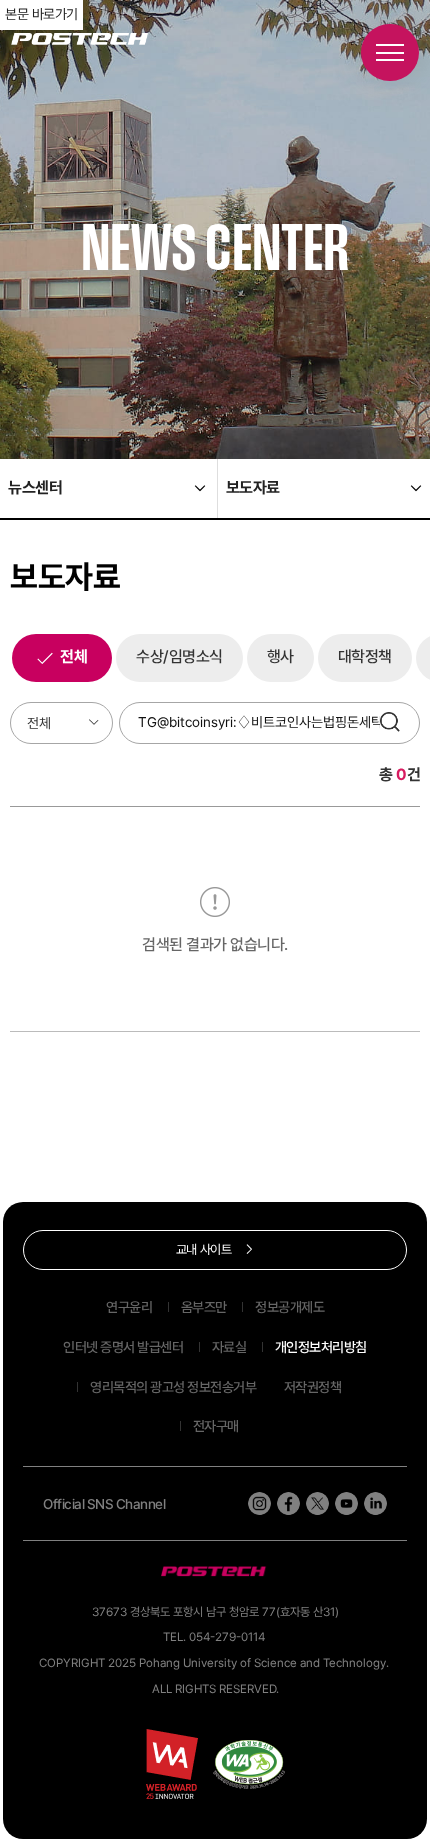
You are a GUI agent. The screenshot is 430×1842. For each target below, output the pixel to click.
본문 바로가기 (41, 14)
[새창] (249, 1764)
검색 (395, 723)
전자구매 (216, 1426)
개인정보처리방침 (321, 1347)
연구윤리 (129, 1307)
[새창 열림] (259, 1503)
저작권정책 (313, 1387)
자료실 (229, 1347)
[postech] (215, 1572)
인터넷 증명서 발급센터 (123, 1347)
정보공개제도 (289, 1307)
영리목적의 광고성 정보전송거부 (173, 1387)
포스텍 (79, 39)
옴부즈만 (204, 1307)
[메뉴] (389, 52)
